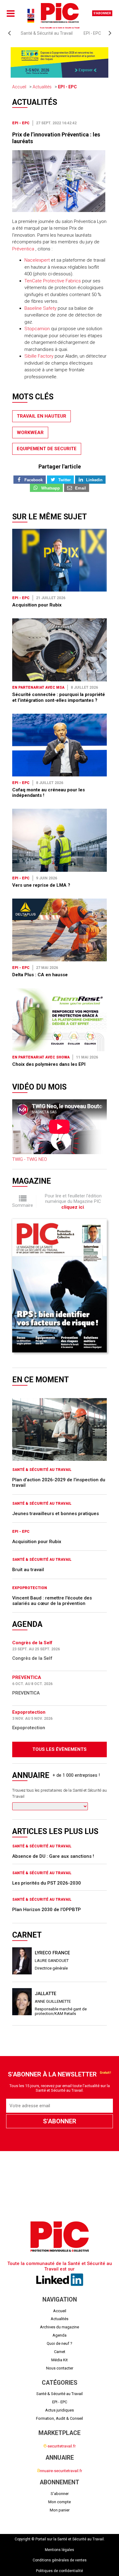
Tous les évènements (60, 1749)
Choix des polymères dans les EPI (49, 1064)
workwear (30, 433)
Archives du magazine (60, 2327)
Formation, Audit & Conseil (60, 2418)
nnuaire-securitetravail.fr (60, 2471)
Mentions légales (60, 2550)
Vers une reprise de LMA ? (41, 885)
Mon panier (60, 2510)
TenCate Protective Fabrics (53, 281)
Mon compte (60, 2502)
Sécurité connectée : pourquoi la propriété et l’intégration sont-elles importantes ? (59, 697)
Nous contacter (60, 2368)
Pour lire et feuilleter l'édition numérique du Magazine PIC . (73, 1201)
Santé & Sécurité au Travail (47, 33)
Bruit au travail (28, 1570)
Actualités (42, 87)
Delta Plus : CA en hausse (40, 975)
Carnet (60, 2352)
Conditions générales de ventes (60, 2560)
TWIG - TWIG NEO (30, 1159)
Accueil (19, 87)
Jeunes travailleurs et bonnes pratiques (56, 1514)
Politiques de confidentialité (60, 2571)
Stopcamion (37, 329)
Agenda (60, 2335)
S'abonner (102, 13)
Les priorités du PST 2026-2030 (47, 1883)
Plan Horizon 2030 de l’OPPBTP (47, 1910)
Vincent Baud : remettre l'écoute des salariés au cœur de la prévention (52, 1601)
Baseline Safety (40, 308)
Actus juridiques (60, 2410)
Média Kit (60, 2360)
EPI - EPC (92, 33)
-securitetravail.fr (60, 2446)
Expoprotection (30, 1588)
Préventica (23, 249)
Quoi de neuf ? (60, 2343)
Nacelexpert (37, 260)
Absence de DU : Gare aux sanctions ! (53, 1856)
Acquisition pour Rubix (37, 605)
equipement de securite (47, 449)
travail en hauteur (41, 416)
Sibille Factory (39, 356)
